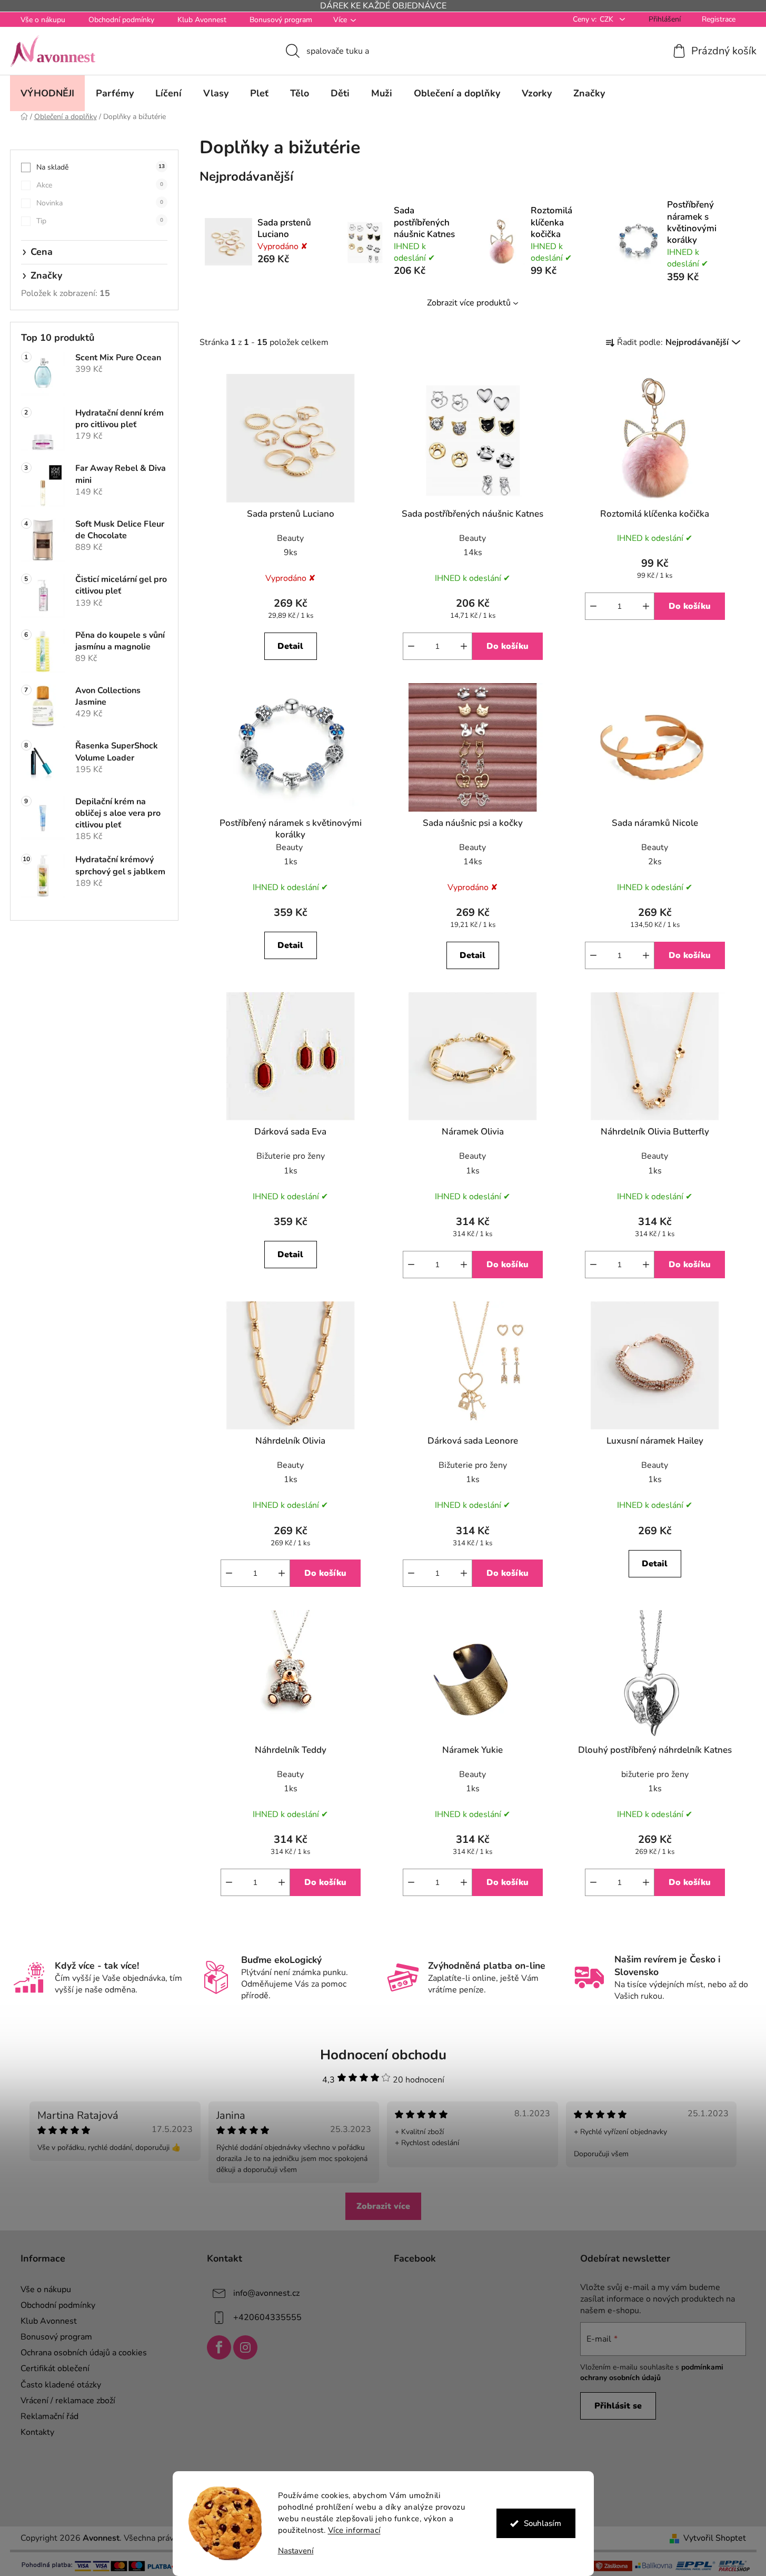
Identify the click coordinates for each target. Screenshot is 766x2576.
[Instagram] (245, 2347)
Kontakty (37, 2432)
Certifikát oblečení (55, 2368)
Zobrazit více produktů (469, 303)
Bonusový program (281, 20)
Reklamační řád (49, 2416)
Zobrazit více (383, 2206)
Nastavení (296, 2551)
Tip (100, 221)
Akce (100, 185)
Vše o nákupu (43, 20)
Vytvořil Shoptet (715, 2538)
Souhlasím (543, 2523)
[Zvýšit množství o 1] (464, 646)
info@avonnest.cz (266, 2293)
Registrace (719, 19)
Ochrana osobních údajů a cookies (84, 2353)
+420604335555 (267, 2317)
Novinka (100, 203)
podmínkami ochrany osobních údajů (652, 2372)
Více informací (354, 2530)
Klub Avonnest (202, 20)
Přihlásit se (618, 2406)
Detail (290, 646)
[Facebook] (219, 2347)
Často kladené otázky (61, 2385)
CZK (608, 19)
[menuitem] (47, 93)
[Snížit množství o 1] (411, 646)
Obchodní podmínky (121, 20)
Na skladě (101, 167)
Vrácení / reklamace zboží (68, 2401)
